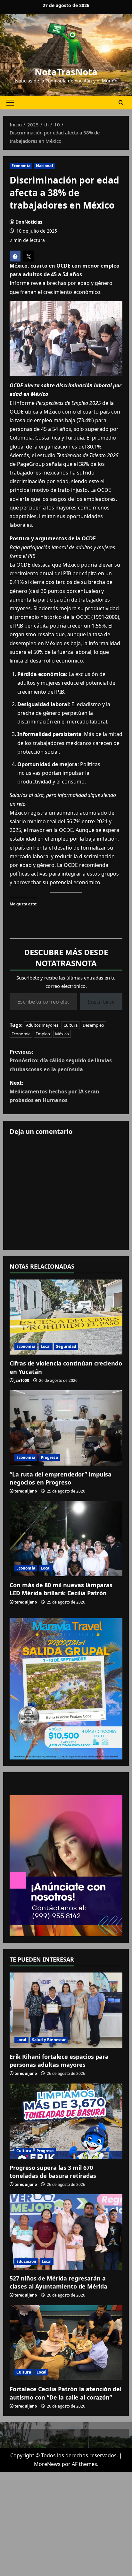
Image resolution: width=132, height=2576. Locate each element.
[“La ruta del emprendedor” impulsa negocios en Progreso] (66, 1428)
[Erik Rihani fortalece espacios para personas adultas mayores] (66, 2010)
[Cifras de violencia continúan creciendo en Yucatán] (66, 1317)
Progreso (49, 1457)
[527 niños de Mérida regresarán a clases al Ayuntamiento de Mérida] (66, 2232)
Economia (21, 166)
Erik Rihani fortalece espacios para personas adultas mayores (59, 2061)
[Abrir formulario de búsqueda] (121, 103)
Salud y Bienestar (49, 2040)
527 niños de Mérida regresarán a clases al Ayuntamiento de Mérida (58, 2282)
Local (46, 1346)
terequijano (26, 1491)
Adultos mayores (42, 1025)
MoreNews (47, 2464)
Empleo (43, 1034)
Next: (54, 1091)
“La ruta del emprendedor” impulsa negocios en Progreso (61, 1478)
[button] (10, 103)
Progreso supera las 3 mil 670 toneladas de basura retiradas (53, 2172)
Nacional (45, 166)
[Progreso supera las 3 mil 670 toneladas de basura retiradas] (66, 2121)
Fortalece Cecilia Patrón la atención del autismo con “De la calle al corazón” (66, 2393)
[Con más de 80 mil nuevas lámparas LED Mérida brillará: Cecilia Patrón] (66, 1539)
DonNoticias (29, 222)
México (62, 1034)
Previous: (61, 1060)
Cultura (70, 1025)
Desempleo (93, 1025)
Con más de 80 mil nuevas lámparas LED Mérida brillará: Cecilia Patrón (61, 1589)
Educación (26, 2261)
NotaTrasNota (66, 72)
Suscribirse (101, 1002)
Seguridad (66, 1346)
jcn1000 (22, 1380)
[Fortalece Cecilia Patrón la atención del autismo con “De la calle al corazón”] (66, 2343)
